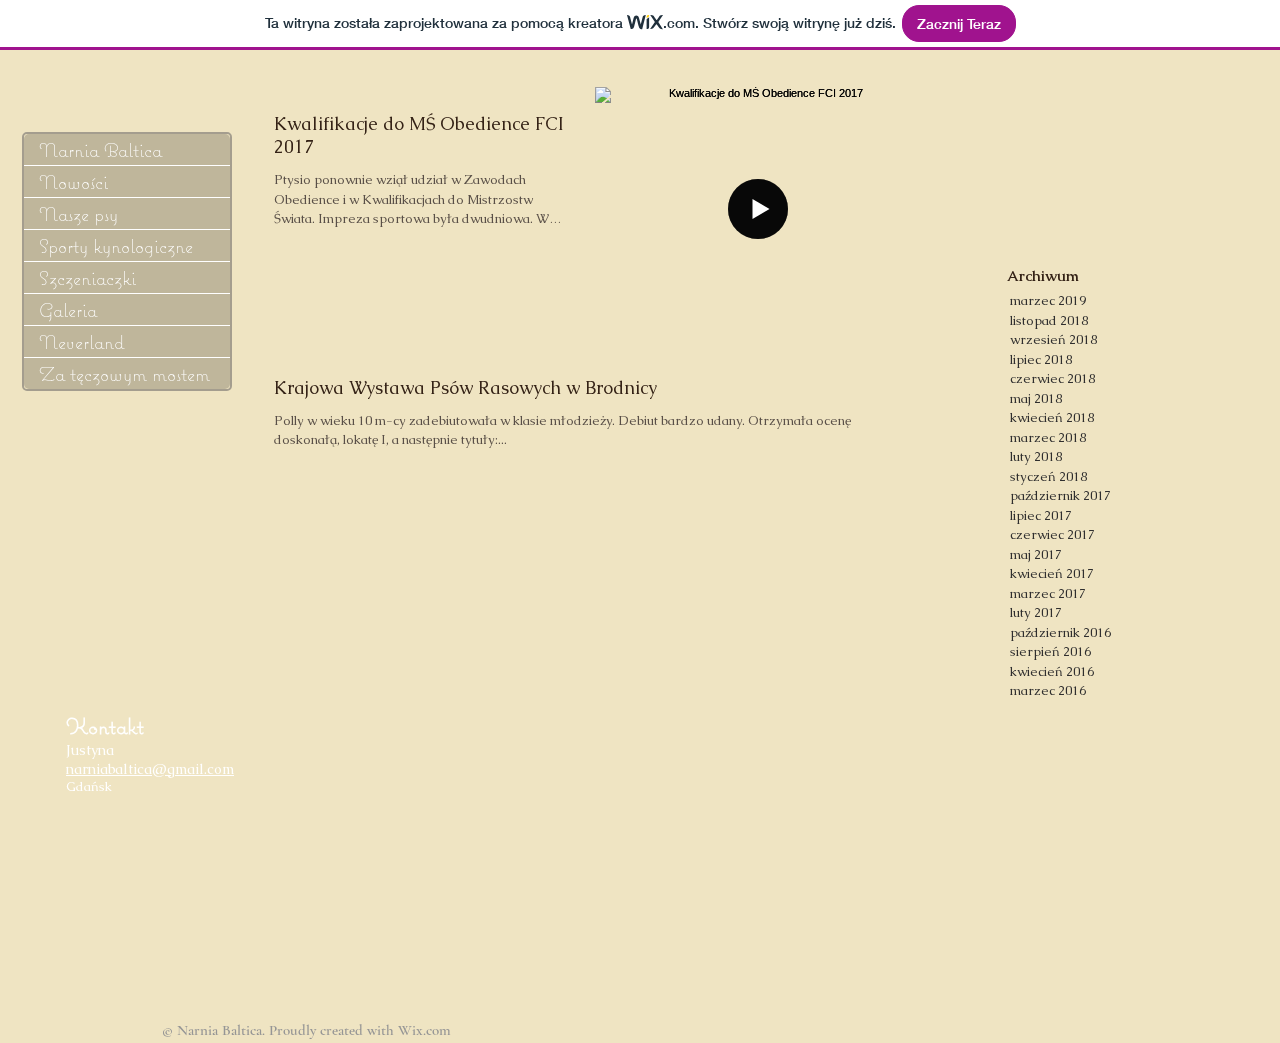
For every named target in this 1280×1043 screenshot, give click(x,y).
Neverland (81, 341)
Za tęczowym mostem (124, 373)
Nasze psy (78, 213)
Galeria (68, 309)
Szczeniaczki (87, 277)
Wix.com (424, 1030)
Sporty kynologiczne (116, 245)
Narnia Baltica (100, 149)
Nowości (73, 181)
